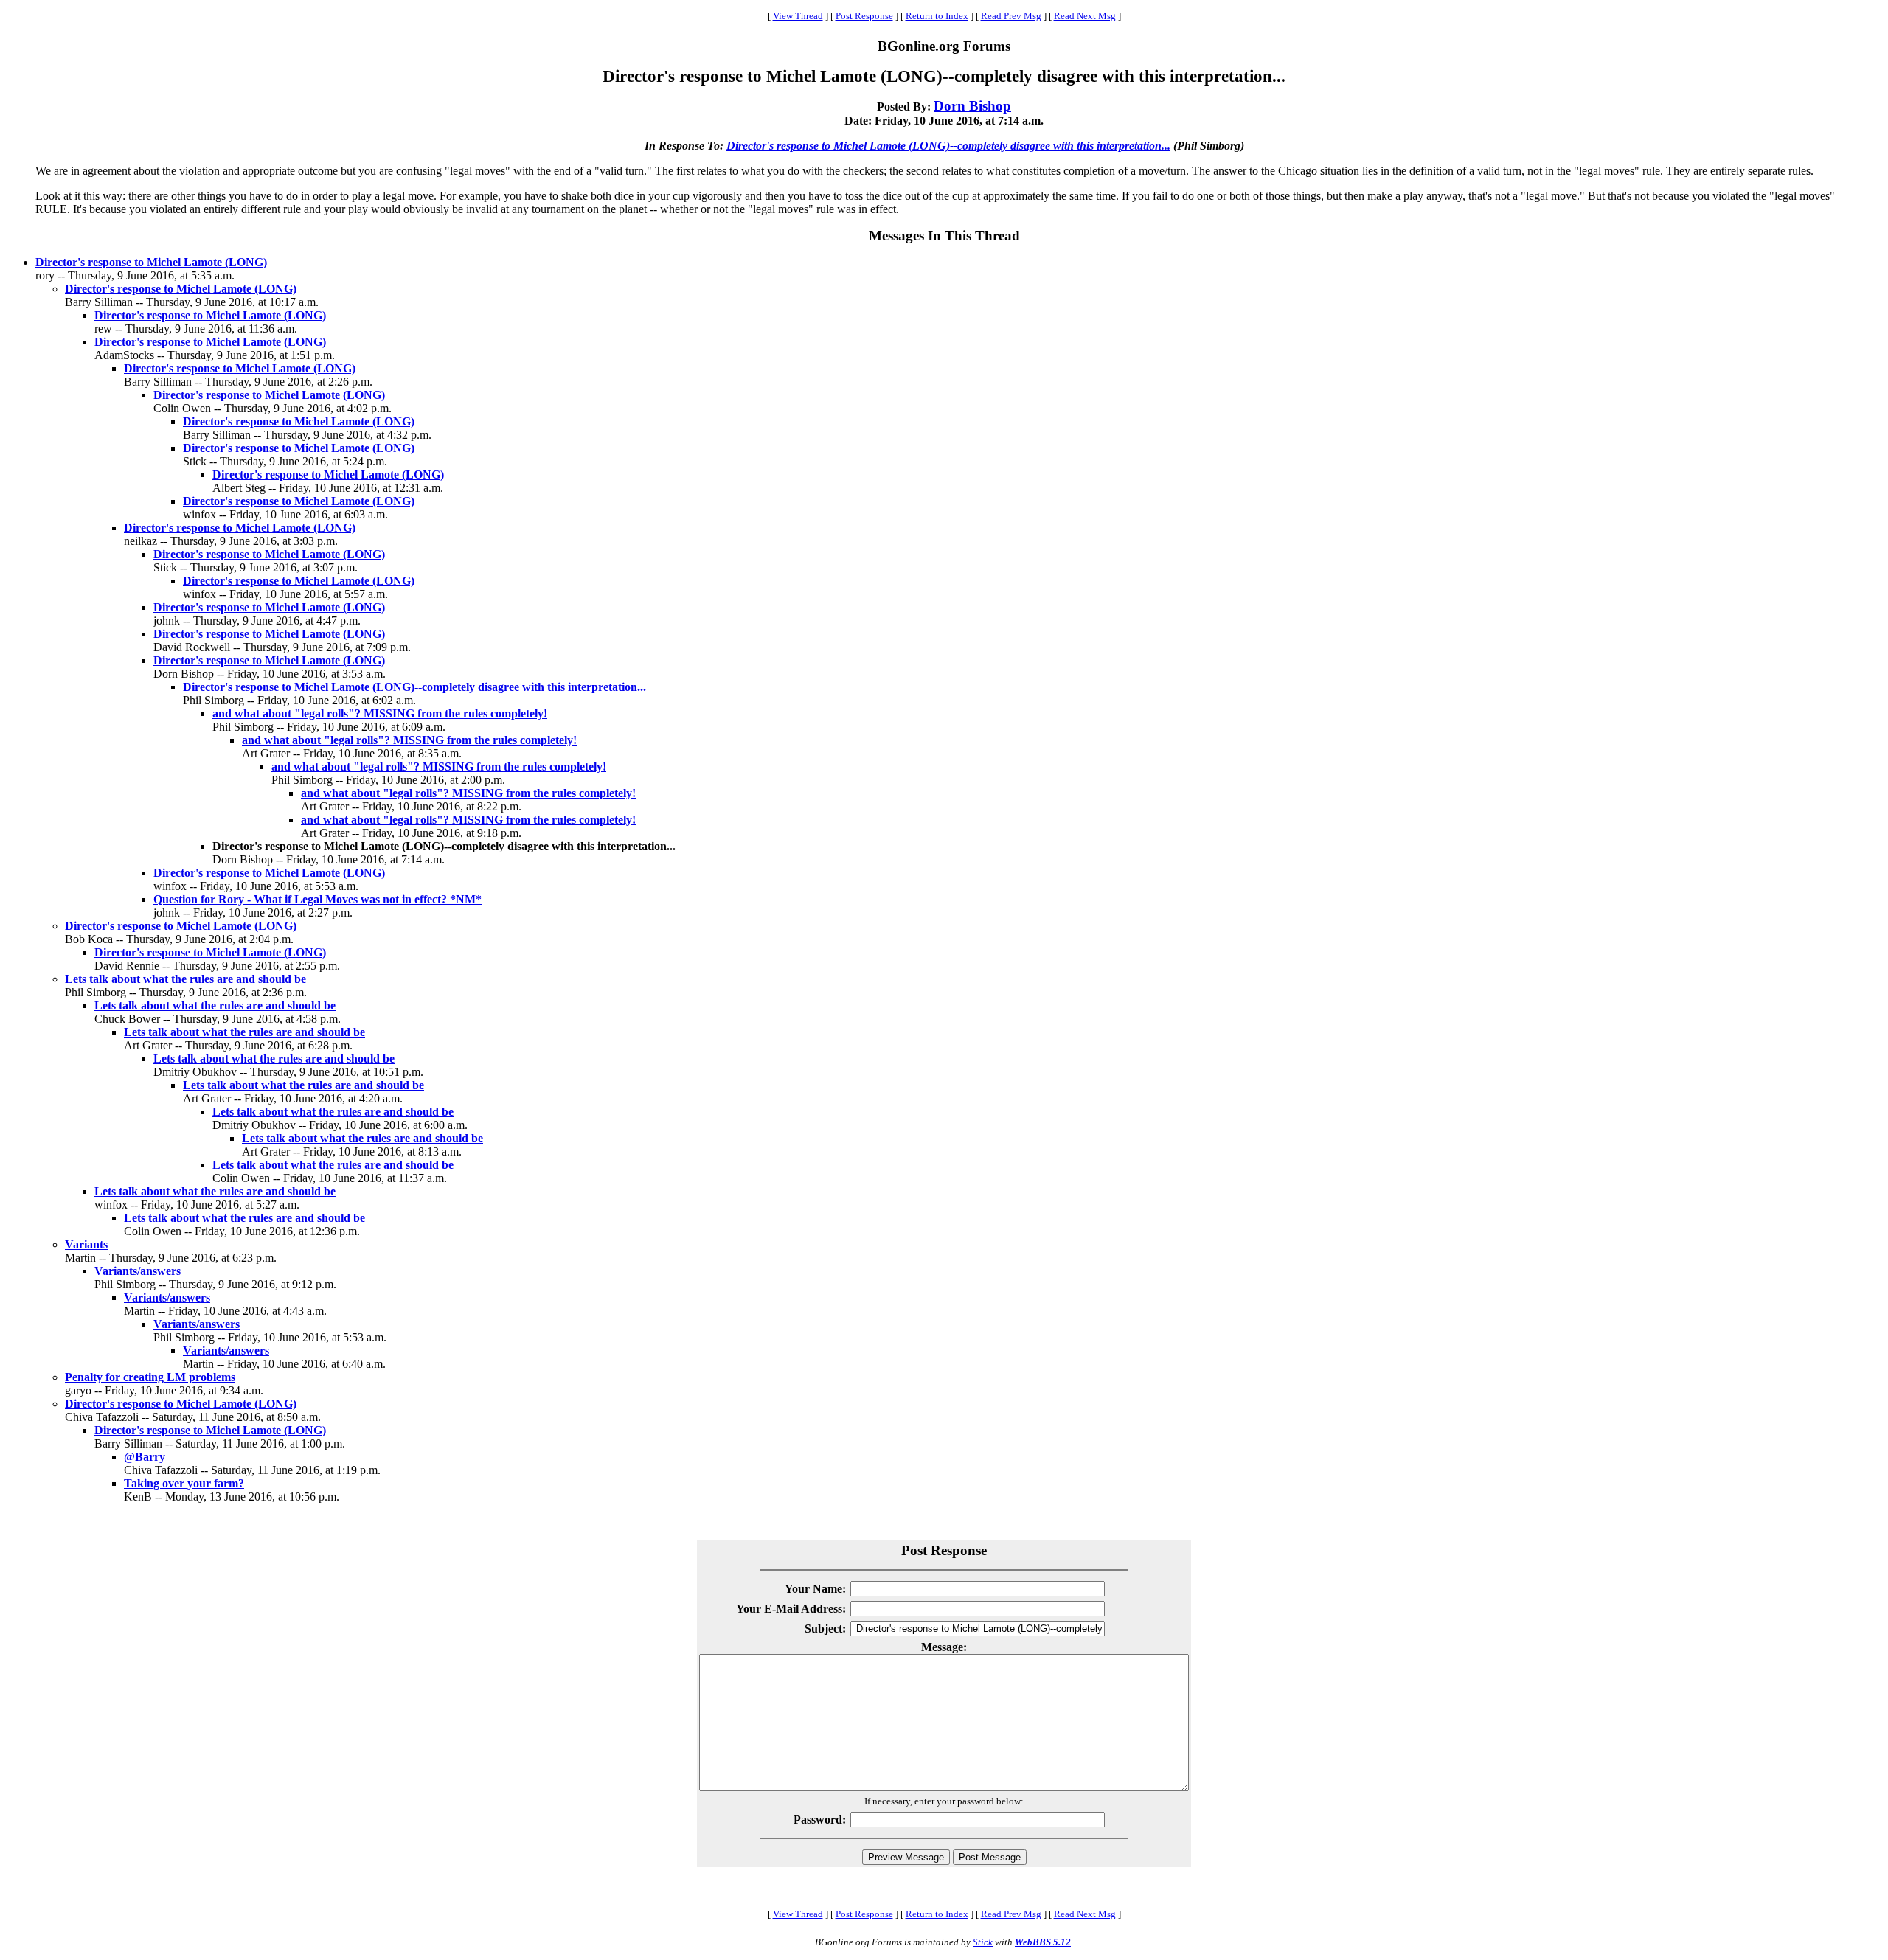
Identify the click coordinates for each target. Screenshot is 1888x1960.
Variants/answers (138, 1271)
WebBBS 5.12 (1043, 1942)
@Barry (145, 1457)
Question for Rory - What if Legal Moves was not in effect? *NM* (317, 899)
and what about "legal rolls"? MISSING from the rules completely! (380, 713)
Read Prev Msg (1011, 16)
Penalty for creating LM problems (150, 1377)
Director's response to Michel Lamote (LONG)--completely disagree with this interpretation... (948, 146)
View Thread (798, 16)
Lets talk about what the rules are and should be (185, 979)
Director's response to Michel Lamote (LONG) (151, 262)
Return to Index (937, 16)
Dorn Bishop (972, 106)
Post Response (864, 16)
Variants (86, 1244)
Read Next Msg (1085, 16)
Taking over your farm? (184, 1483)
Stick (983, 1942)
